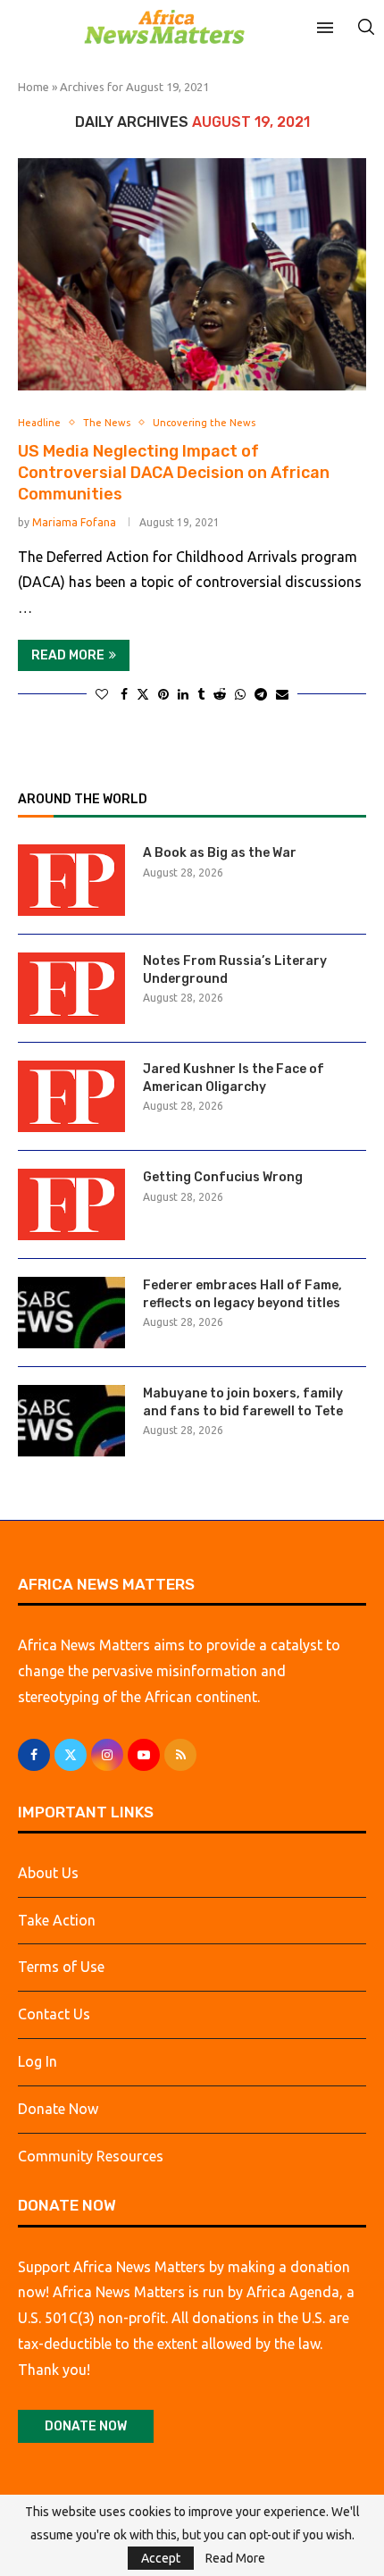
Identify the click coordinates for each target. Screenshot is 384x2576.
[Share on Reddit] (220, 694)
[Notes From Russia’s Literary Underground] (71, 988)
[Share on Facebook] (124, 694)
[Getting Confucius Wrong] (71, 1204)
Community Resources (91, 2156)
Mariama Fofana (74, 522)
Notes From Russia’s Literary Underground (235, 970)
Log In (38, 2061)
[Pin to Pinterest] (163, 694)
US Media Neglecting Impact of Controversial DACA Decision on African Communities (174, 473)
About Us (48, 1873)
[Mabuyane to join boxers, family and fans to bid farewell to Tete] (71, 1421)
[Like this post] (102, 694)
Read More (235, 2558)
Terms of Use (61, 1967)
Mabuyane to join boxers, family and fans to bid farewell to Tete (243, 1402)
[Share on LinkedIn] (183, 694)
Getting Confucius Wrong (223, 1177)
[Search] (366, 27)
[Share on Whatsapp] (240, 694)
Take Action (57, 1920)
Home (33, 87)
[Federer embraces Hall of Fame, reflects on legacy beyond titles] (71, 1313)
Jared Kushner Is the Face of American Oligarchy (234, 1078)
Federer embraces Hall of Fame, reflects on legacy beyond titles (242, 1294)
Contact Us (54, 2014)
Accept (161, 2558)
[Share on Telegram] (261, 694)
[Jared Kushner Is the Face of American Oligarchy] (71, 1096)
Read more (68, 655)
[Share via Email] (282, 694)
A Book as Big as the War (220, 853)
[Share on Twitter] (143, 694)
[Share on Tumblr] (201, 694)
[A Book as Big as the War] (71, 880)
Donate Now (58, 2109)
